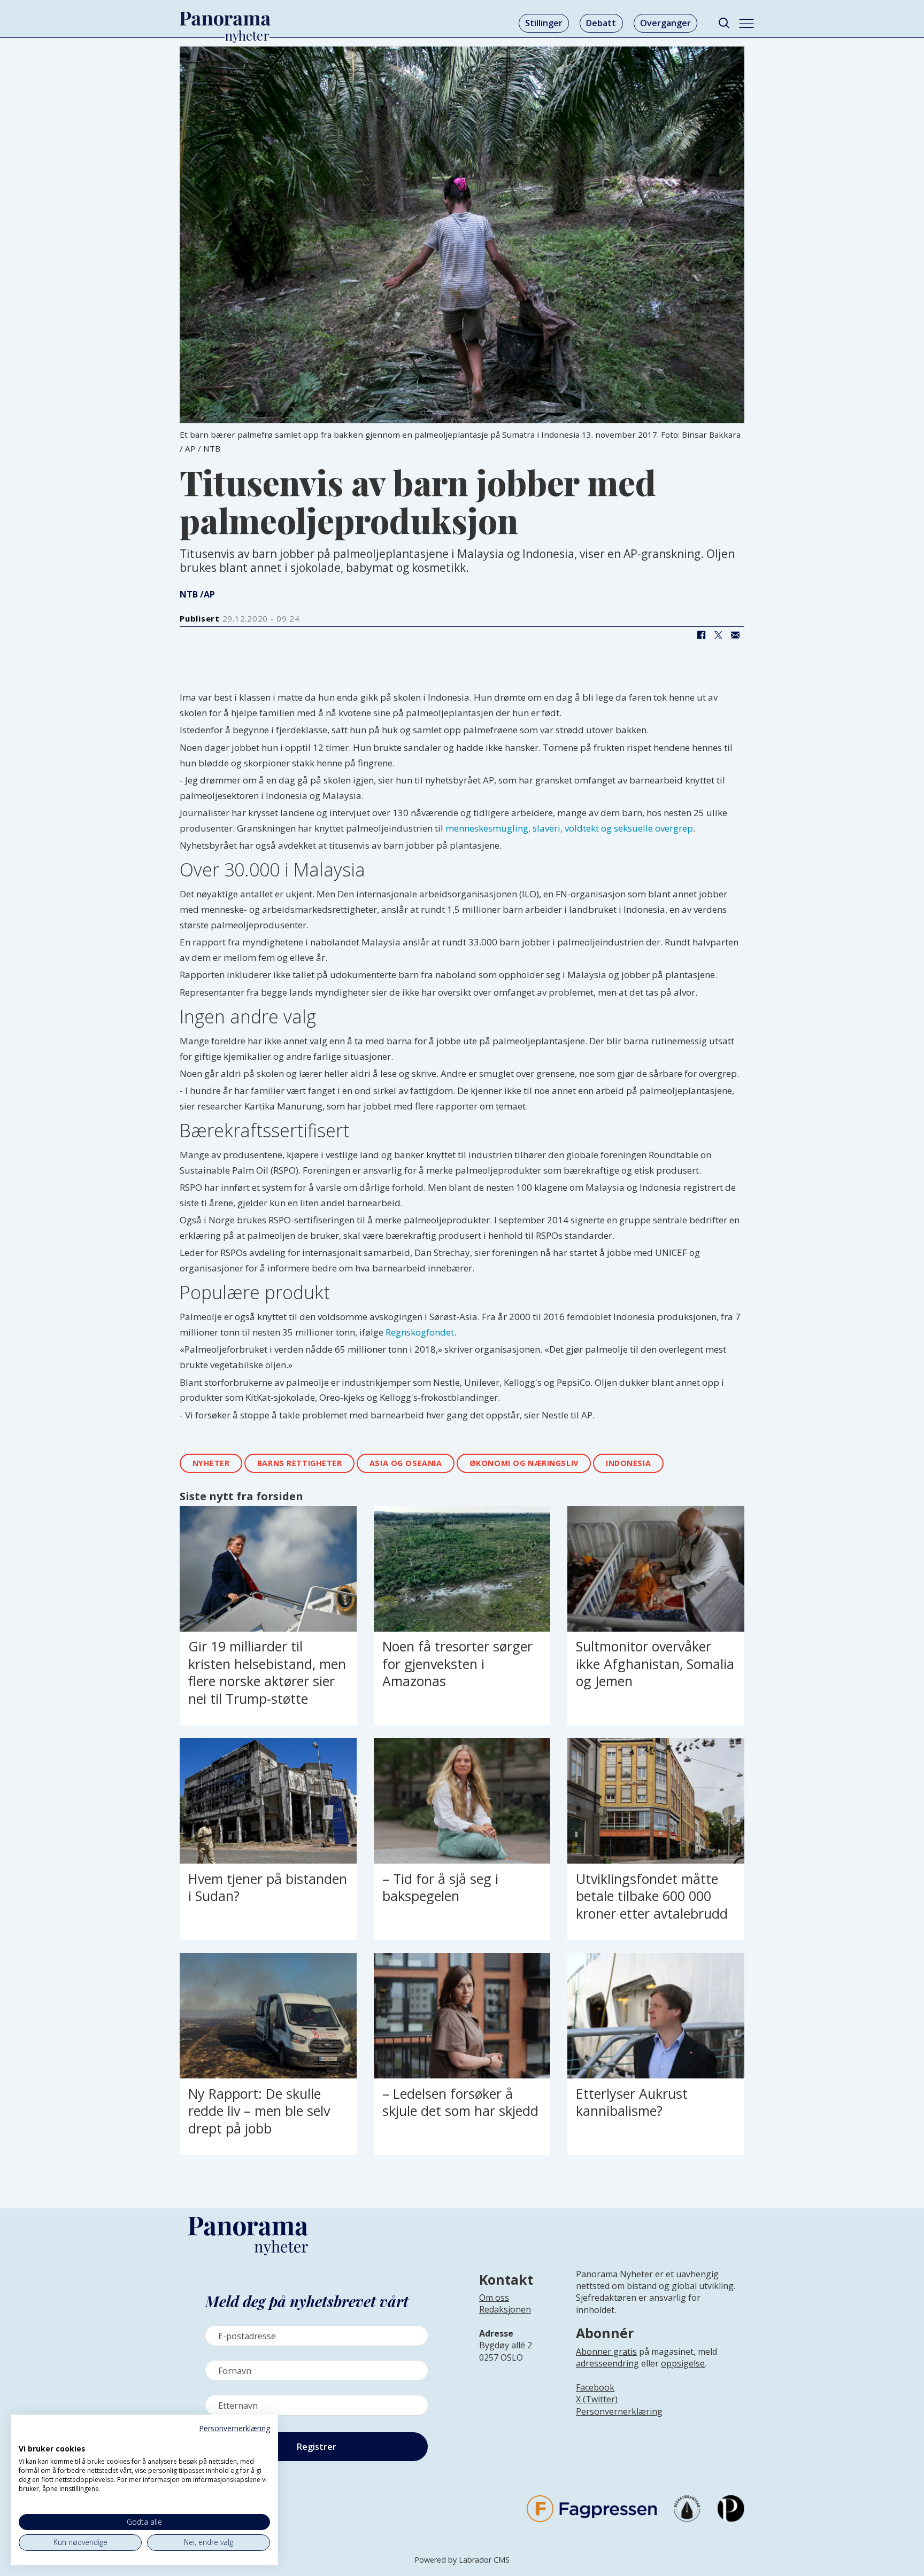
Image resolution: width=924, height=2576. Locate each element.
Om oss (494, 2298)
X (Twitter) (597, 2399)
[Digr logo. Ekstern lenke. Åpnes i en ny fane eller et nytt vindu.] (26, 2437)
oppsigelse (683, 2363)
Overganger (665, 23)
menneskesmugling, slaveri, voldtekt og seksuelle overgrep (569, 828)
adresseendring (607, 2363)
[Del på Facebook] (701, 635)
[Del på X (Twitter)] (718, 635)
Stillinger (544, 23)
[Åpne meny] (746, 24)
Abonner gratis (606, 2352)
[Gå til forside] (225, 19)
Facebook (595, 2387)
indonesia (628, 1463)
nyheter (211, 1463)
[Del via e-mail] (735, 635)
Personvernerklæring (619, 2411)
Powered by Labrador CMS (462, 2560)
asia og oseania (406, 1463)
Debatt (601, 23)
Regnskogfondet (420, 1332)
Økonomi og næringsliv (524, 1463)
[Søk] (724, 23)
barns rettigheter (300, 1463)
